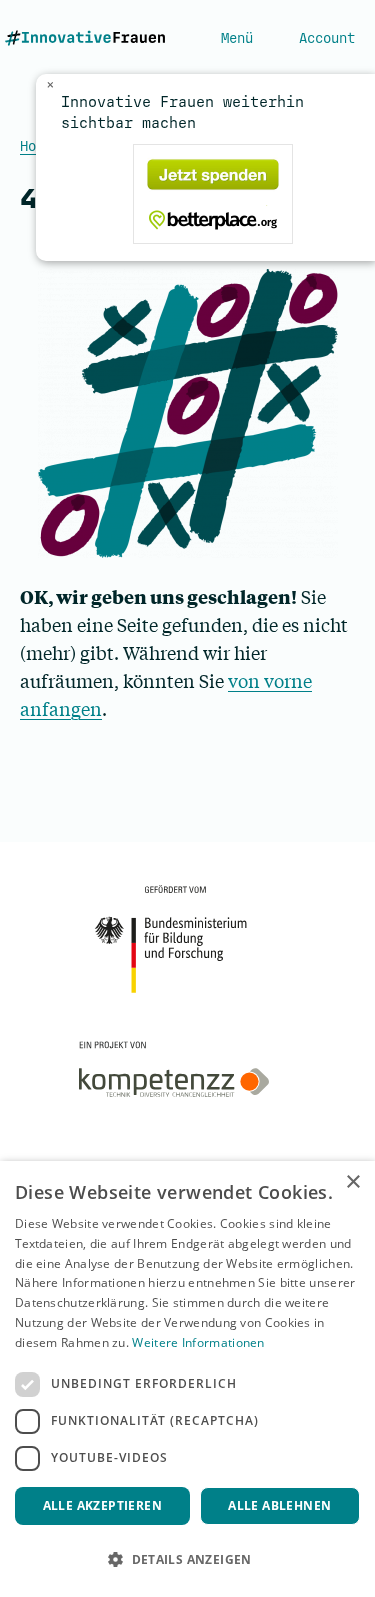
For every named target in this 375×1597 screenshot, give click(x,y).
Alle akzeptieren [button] (102, 1505)
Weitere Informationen (198, 1342)
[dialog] (187, 1379)
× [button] (352, 1182)
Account (327, 38)
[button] (187, 1560)
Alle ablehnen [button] (279, 1505)
